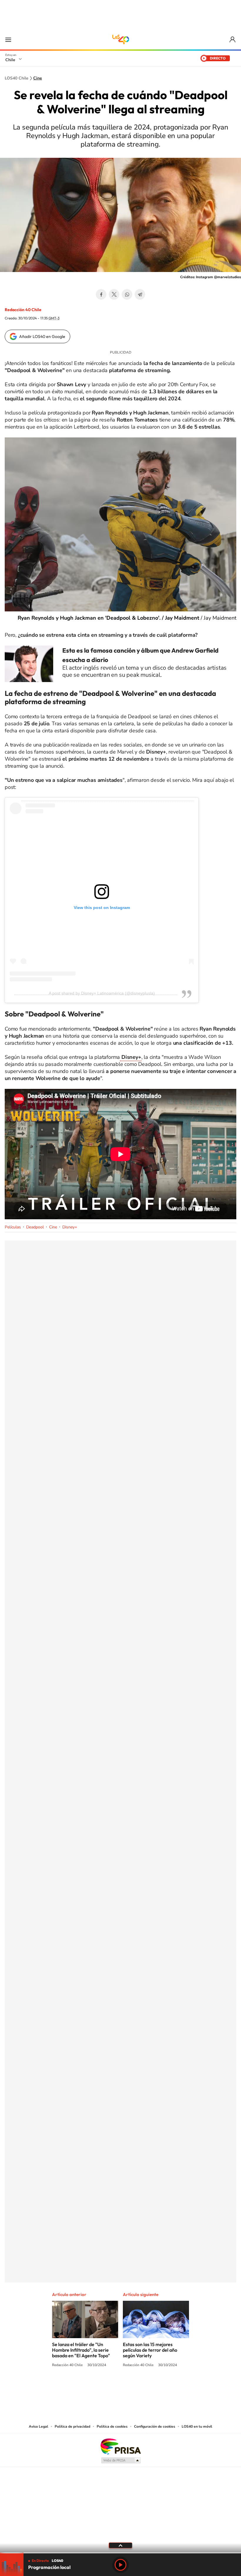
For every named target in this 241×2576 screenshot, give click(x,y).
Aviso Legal (39, 2426)
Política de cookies (112, 2426)
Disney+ (70, 1227)
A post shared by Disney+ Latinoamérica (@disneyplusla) (102, 993)
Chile (10, 60)
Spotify (144, 2387)
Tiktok (85, 2387)
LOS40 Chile (120, 39)
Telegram (140, 294)
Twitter (114, 294)
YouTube (109, 2387)
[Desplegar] (120, 2545)
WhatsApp (127, 294)
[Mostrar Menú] (8, 39)
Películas (13, 1227)
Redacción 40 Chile (23, 310)
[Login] (233, 40)
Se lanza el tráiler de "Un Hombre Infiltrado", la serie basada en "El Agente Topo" (81, 2350)
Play (120, 2565)
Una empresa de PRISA (120, 2446)
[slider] (120, 2553)
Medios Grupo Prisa (121, 2460)
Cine (38, 78)
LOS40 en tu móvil (197, 2426)
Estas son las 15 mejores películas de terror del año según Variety (150, 2350)
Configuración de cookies (155, 2426)
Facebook (101, 294)
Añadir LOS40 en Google (42, 336)
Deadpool (35, 1227)
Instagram (97, 2387)
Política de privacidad (72, 2426)
